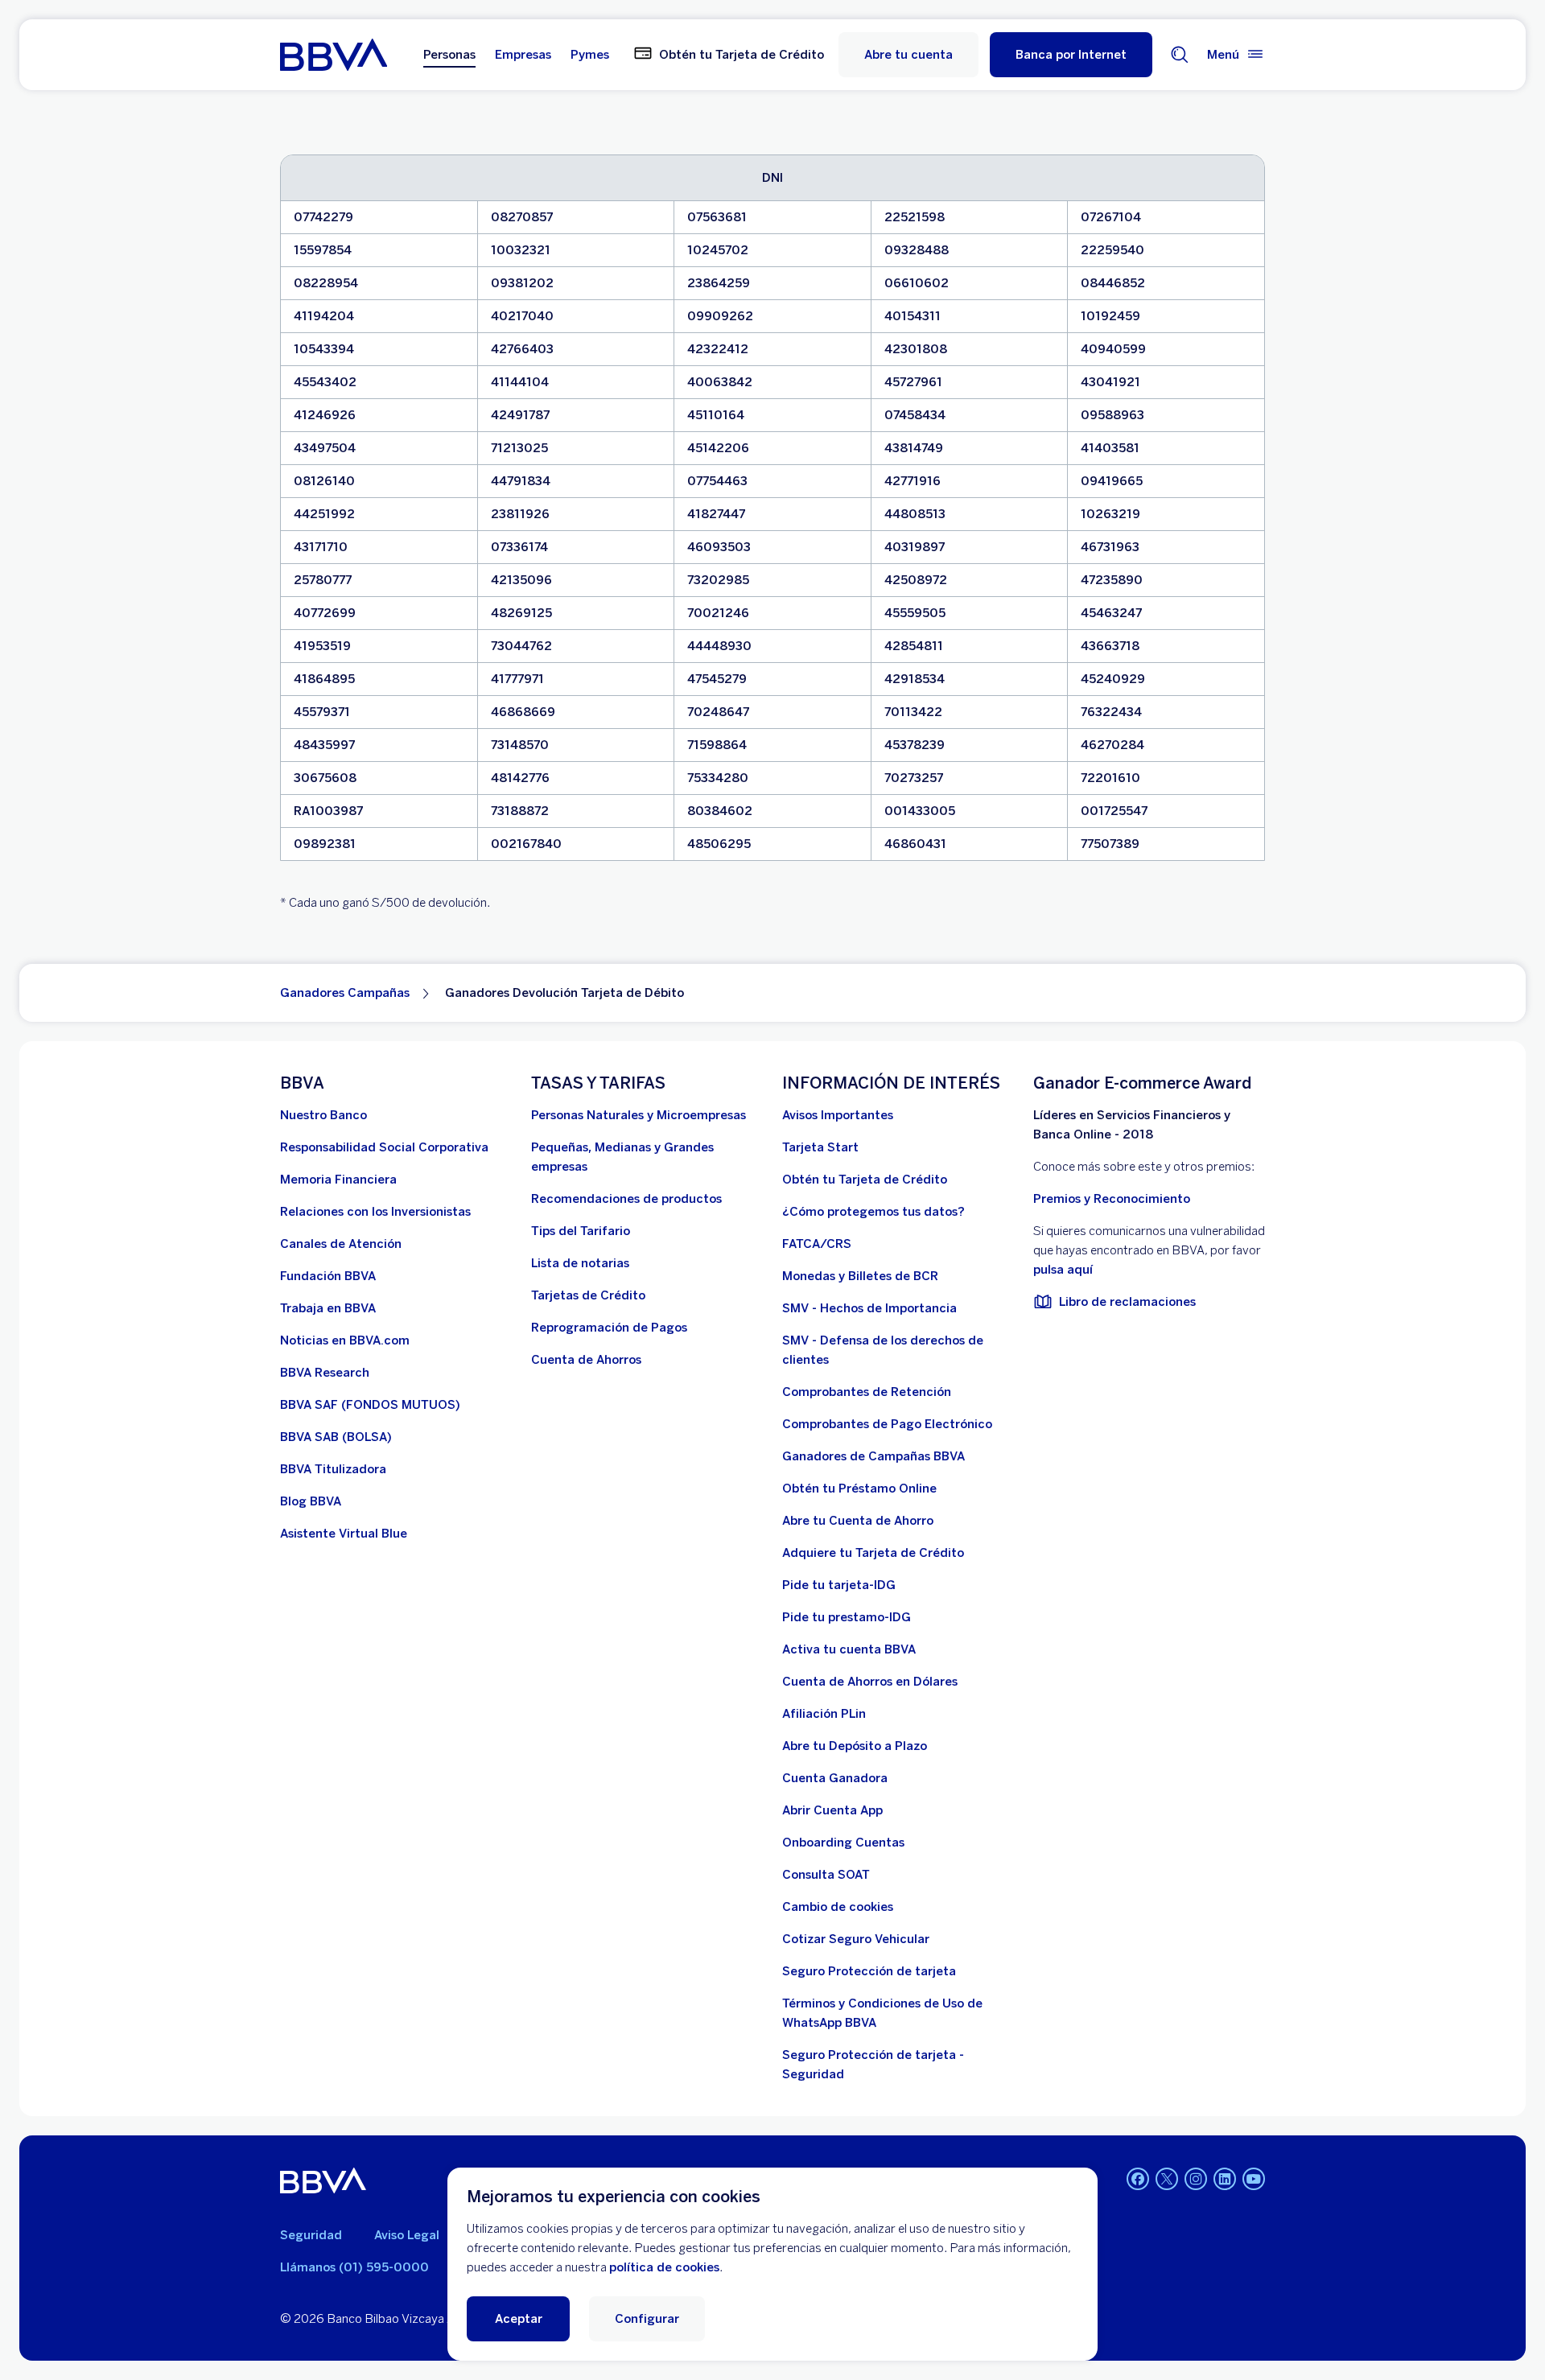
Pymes (590, 55)
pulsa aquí (1063, 1270)
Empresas (523, 55)
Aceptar (519, 2319)
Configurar (647, 2319)
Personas (449, 55)
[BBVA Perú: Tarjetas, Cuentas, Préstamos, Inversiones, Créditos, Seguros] (334, 55)
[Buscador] (1180, 55)
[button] (1071, 55)
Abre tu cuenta (908, 55)
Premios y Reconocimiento (1112, 1199)
